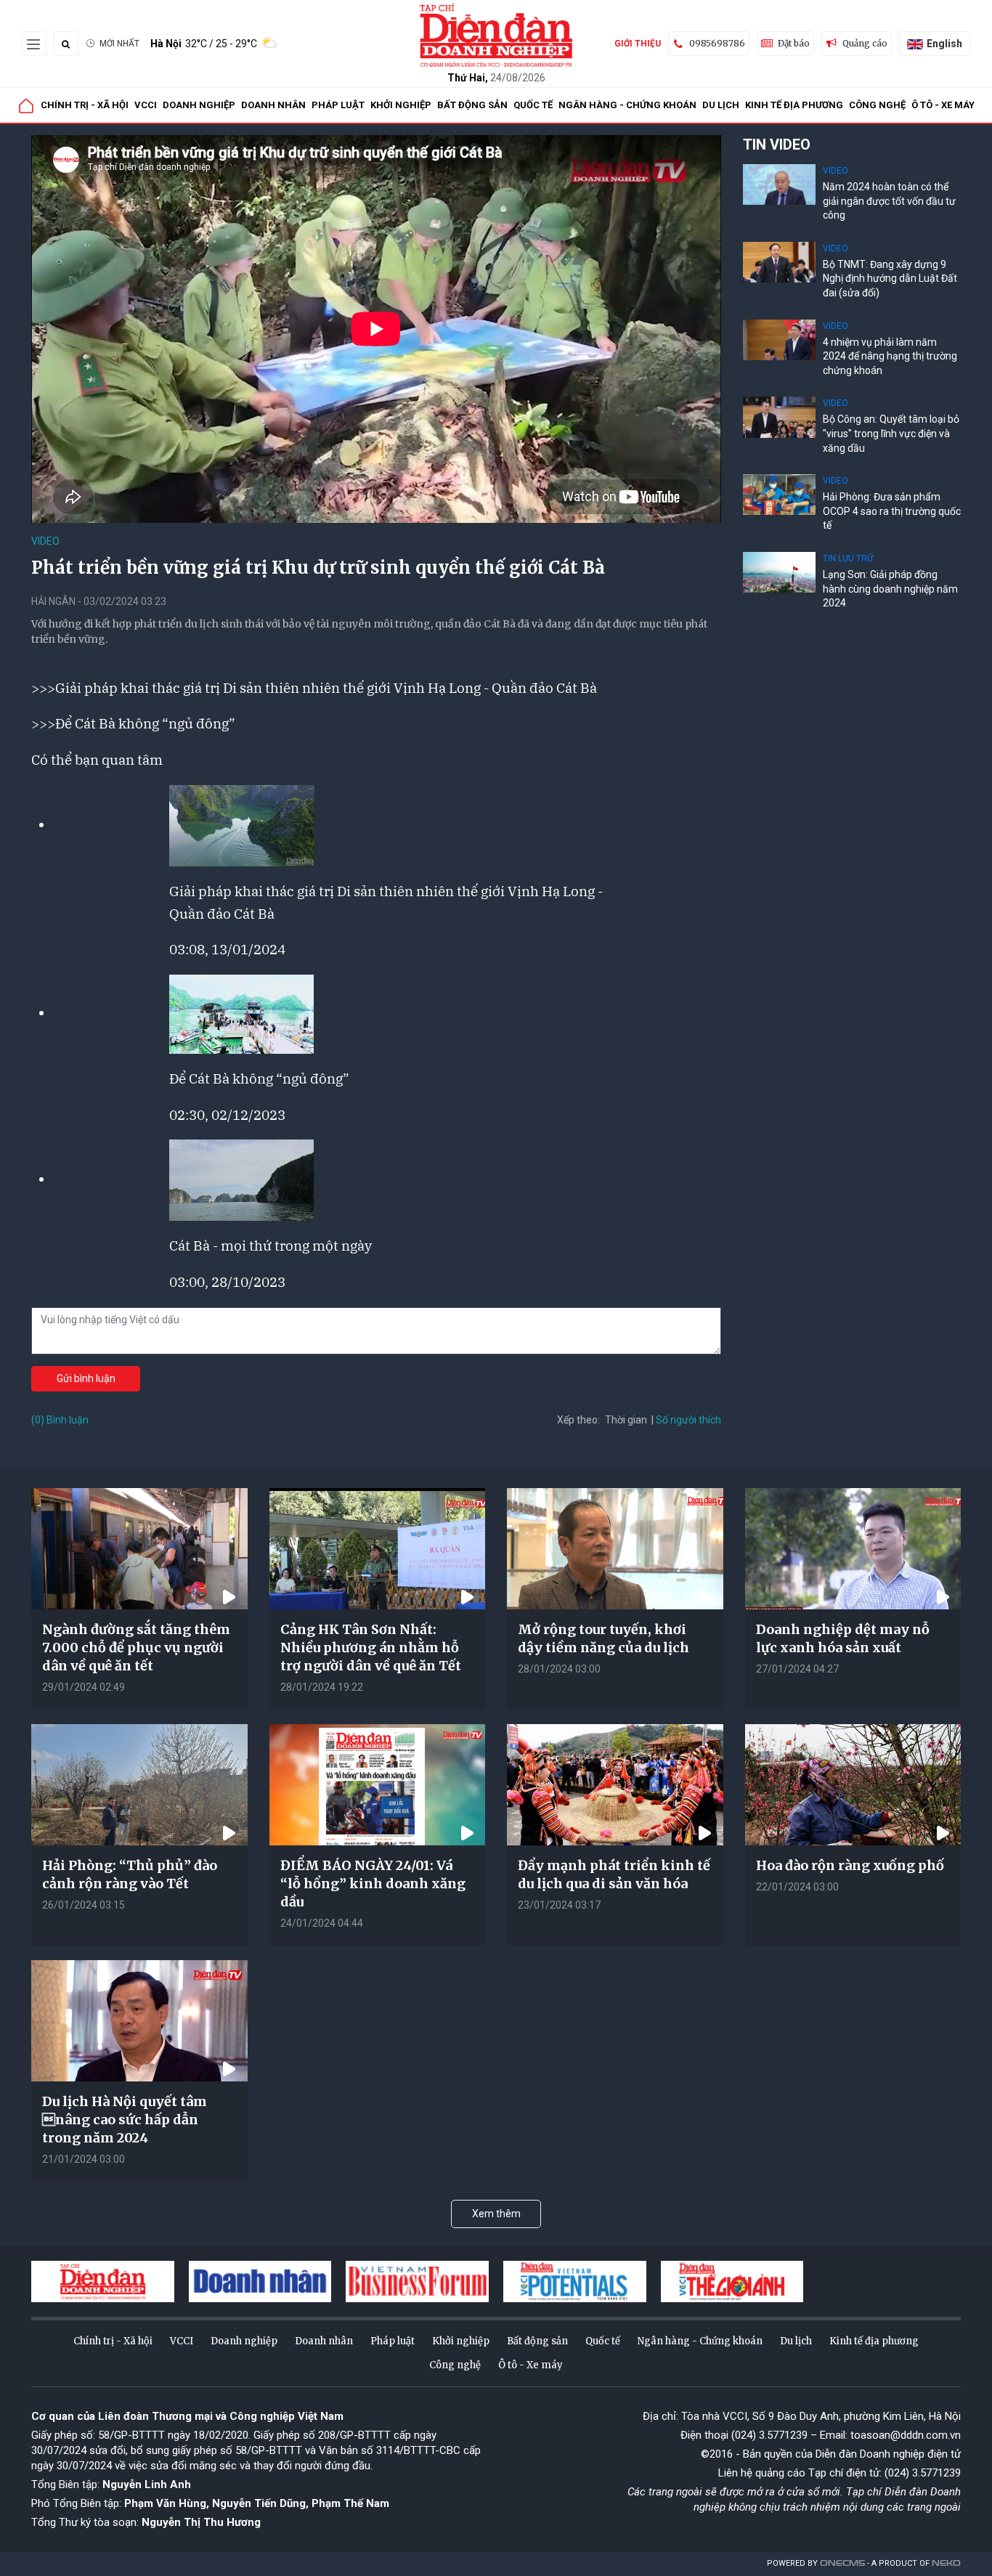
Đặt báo (794, 43)
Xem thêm (496, 2214)
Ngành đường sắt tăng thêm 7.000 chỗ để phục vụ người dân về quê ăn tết (136, 1647)
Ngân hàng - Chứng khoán (627, 105)
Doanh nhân (273, 105)
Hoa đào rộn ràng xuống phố (850, 1865)
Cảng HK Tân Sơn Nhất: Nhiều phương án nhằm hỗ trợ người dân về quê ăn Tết (371, 1647)
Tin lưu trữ (848, 558)
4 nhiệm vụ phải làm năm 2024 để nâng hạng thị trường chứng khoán (890, 356)
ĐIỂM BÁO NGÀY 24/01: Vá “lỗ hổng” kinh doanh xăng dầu (373, 1884)
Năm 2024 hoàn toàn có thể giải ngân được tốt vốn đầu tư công (889, 201)
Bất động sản (472, 105)
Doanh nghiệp (199, 105)
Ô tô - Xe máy (943, 105)
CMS (842, 2563)
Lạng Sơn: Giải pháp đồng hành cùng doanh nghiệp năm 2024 (890, 589)
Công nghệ (877, 105)
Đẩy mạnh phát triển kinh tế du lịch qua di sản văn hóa (614, 1874)
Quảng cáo (865, 43)
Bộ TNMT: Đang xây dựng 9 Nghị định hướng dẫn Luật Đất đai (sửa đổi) (890, 279)
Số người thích (688, 1420)
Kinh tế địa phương (794, 105)
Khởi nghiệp (401, 105)
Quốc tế (533, 105)
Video (45, 541)
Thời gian (626, 1420)
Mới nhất (119, 44)
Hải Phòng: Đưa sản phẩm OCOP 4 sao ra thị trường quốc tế (892, 511)
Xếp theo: (578, 1420)
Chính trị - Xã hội (85, 105)
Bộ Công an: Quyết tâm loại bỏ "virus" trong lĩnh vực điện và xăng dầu (891, 433)
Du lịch (721, 105)
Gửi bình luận (86, 1378)
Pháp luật (338, 105)
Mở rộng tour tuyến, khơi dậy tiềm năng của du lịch (603, 1638)
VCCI (146, 105)
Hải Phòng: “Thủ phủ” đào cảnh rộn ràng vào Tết (130, 1874)
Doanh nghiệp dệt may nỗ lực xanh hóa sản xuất (843, 1638)
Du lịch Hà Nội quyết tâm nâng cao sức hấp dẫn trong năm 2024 (125, 2120)
